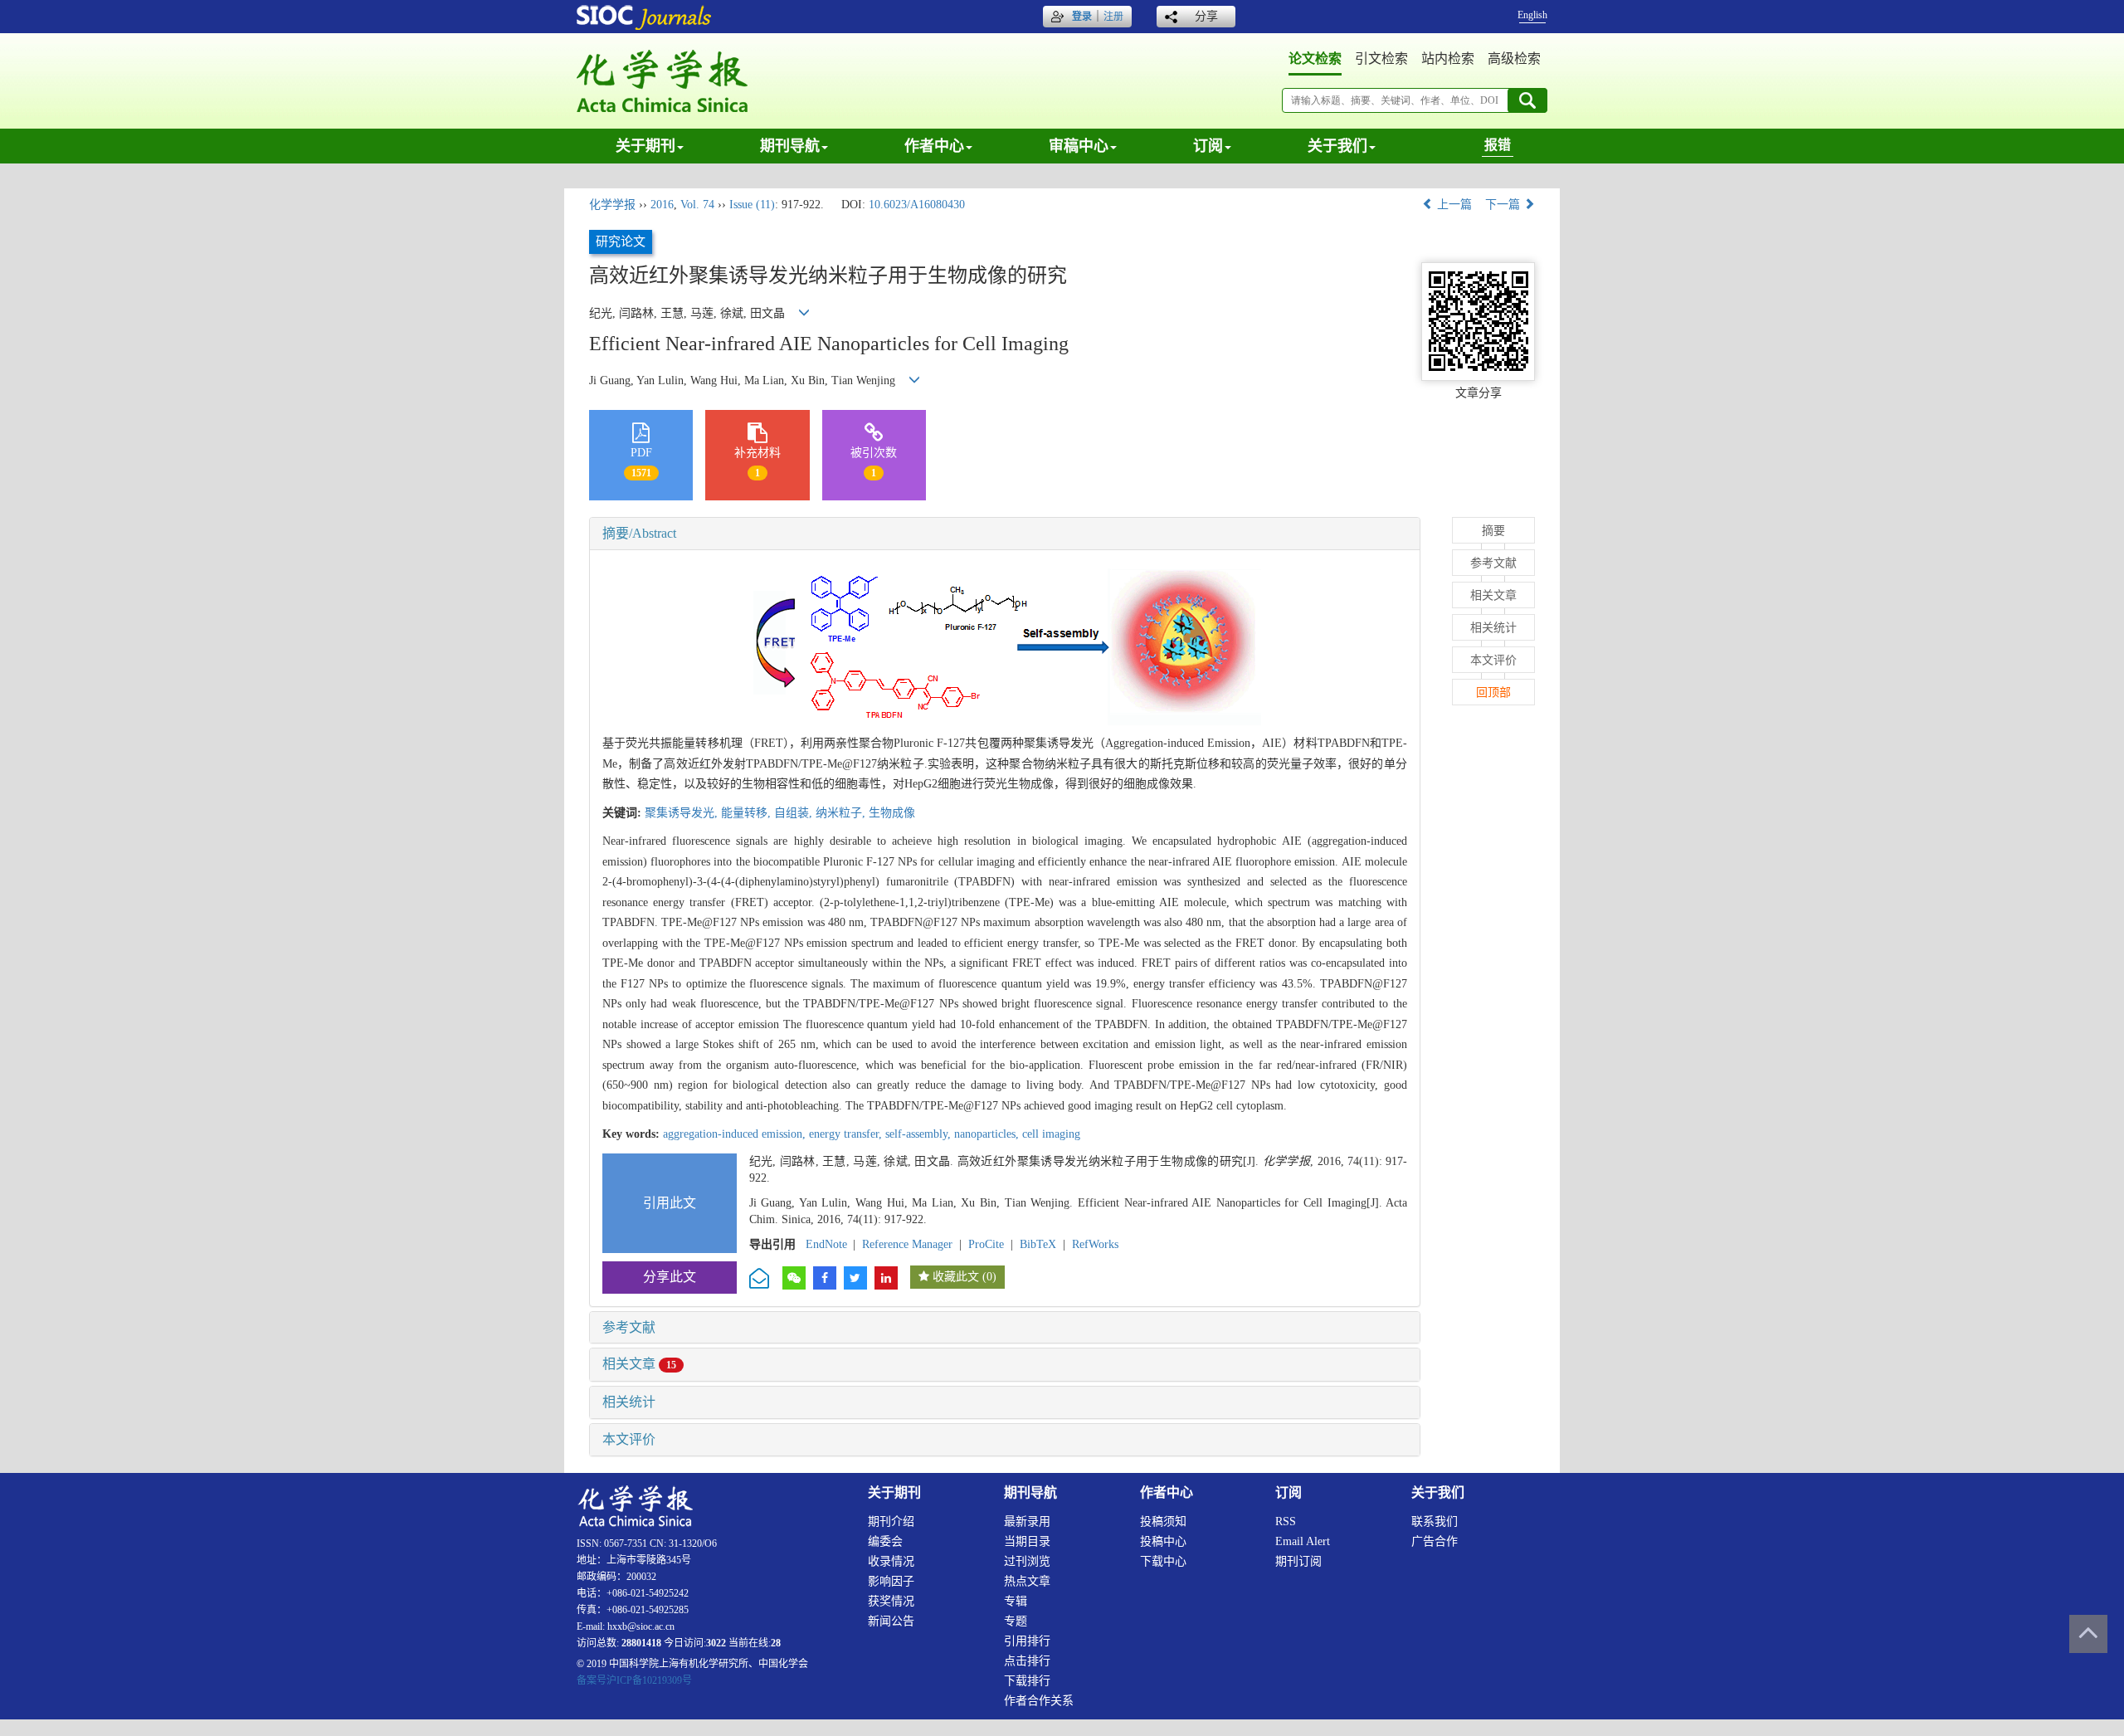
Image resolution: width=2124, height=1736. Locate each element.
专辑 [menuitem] (1016, 1601)
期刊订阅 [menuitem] (1298, 1561)
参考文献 (629, 1327)
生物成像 (892, 813)
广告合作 (1435, 1541)
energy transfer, (847, 1134)
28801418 (641, 1643)
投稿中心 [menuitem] (1163, 1541)
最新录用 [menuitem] (1027, 1521)
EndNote (826, 1244)
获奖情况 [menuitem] (891, 1601)
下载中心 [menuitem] (1163, 1561)
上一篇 (1453, 205)
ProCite (986, 1244)
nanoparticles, (988, 1134)
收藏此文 (956, 1277)
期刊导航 (790, 146)
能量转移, (748, 813)
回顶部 (1493, 692)
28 (776, 1643)
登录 (1082, 17)
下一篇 (1504, 205)
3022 (716, 1643)
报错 (1498, 145)
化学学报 (612, 205)
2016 (662, 205)
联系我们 (1435, 1521)
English (1532, 15)
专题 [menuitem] (1016, 1621)
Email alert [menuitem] (1303, 1541)
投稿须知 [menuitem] (1163, 1521)
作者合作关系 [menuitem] (1039, 1701)
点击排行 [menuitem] (1027, 1661)
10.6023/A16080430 (917, 205)
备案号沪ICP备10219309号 (634, 1680)
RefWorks (1095, 1244)
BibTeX (1038, 1244)
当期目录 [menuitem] (1027, 1541)
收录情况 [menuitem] (891, 1561)
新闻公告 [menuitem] (891, 1621)
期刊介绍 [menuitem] (891, 1521)
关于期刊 (645, 146)
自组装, (795, 813)
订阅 (1208, 146)
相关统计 (629, 1402)
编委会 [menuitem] (885, 1541)
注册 (1113, 17)
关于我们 (1337, 146)
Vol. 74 (697, 205)
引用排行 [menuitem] (1027, 1641)
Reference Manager (907, 1244)
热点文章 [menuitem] (1027, 1581)
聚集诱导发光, (683, 813)
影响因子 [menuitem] (891, 1581)
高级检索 (1514, 59)
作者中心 (934, 146)
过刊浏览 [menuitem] (1027, 1561)
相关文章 (639, 1364)
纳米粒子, (842, 813)
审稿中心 (1079, 146)
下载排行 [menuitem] (1027, 1681)
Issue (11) (752, 205)
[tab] (1005, 534)
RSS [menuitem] (1286, 1521)
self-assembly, (920, 1134)
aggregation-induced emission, (736, 1134)
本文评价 (629, 1439)
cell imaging (1051, 1134)
